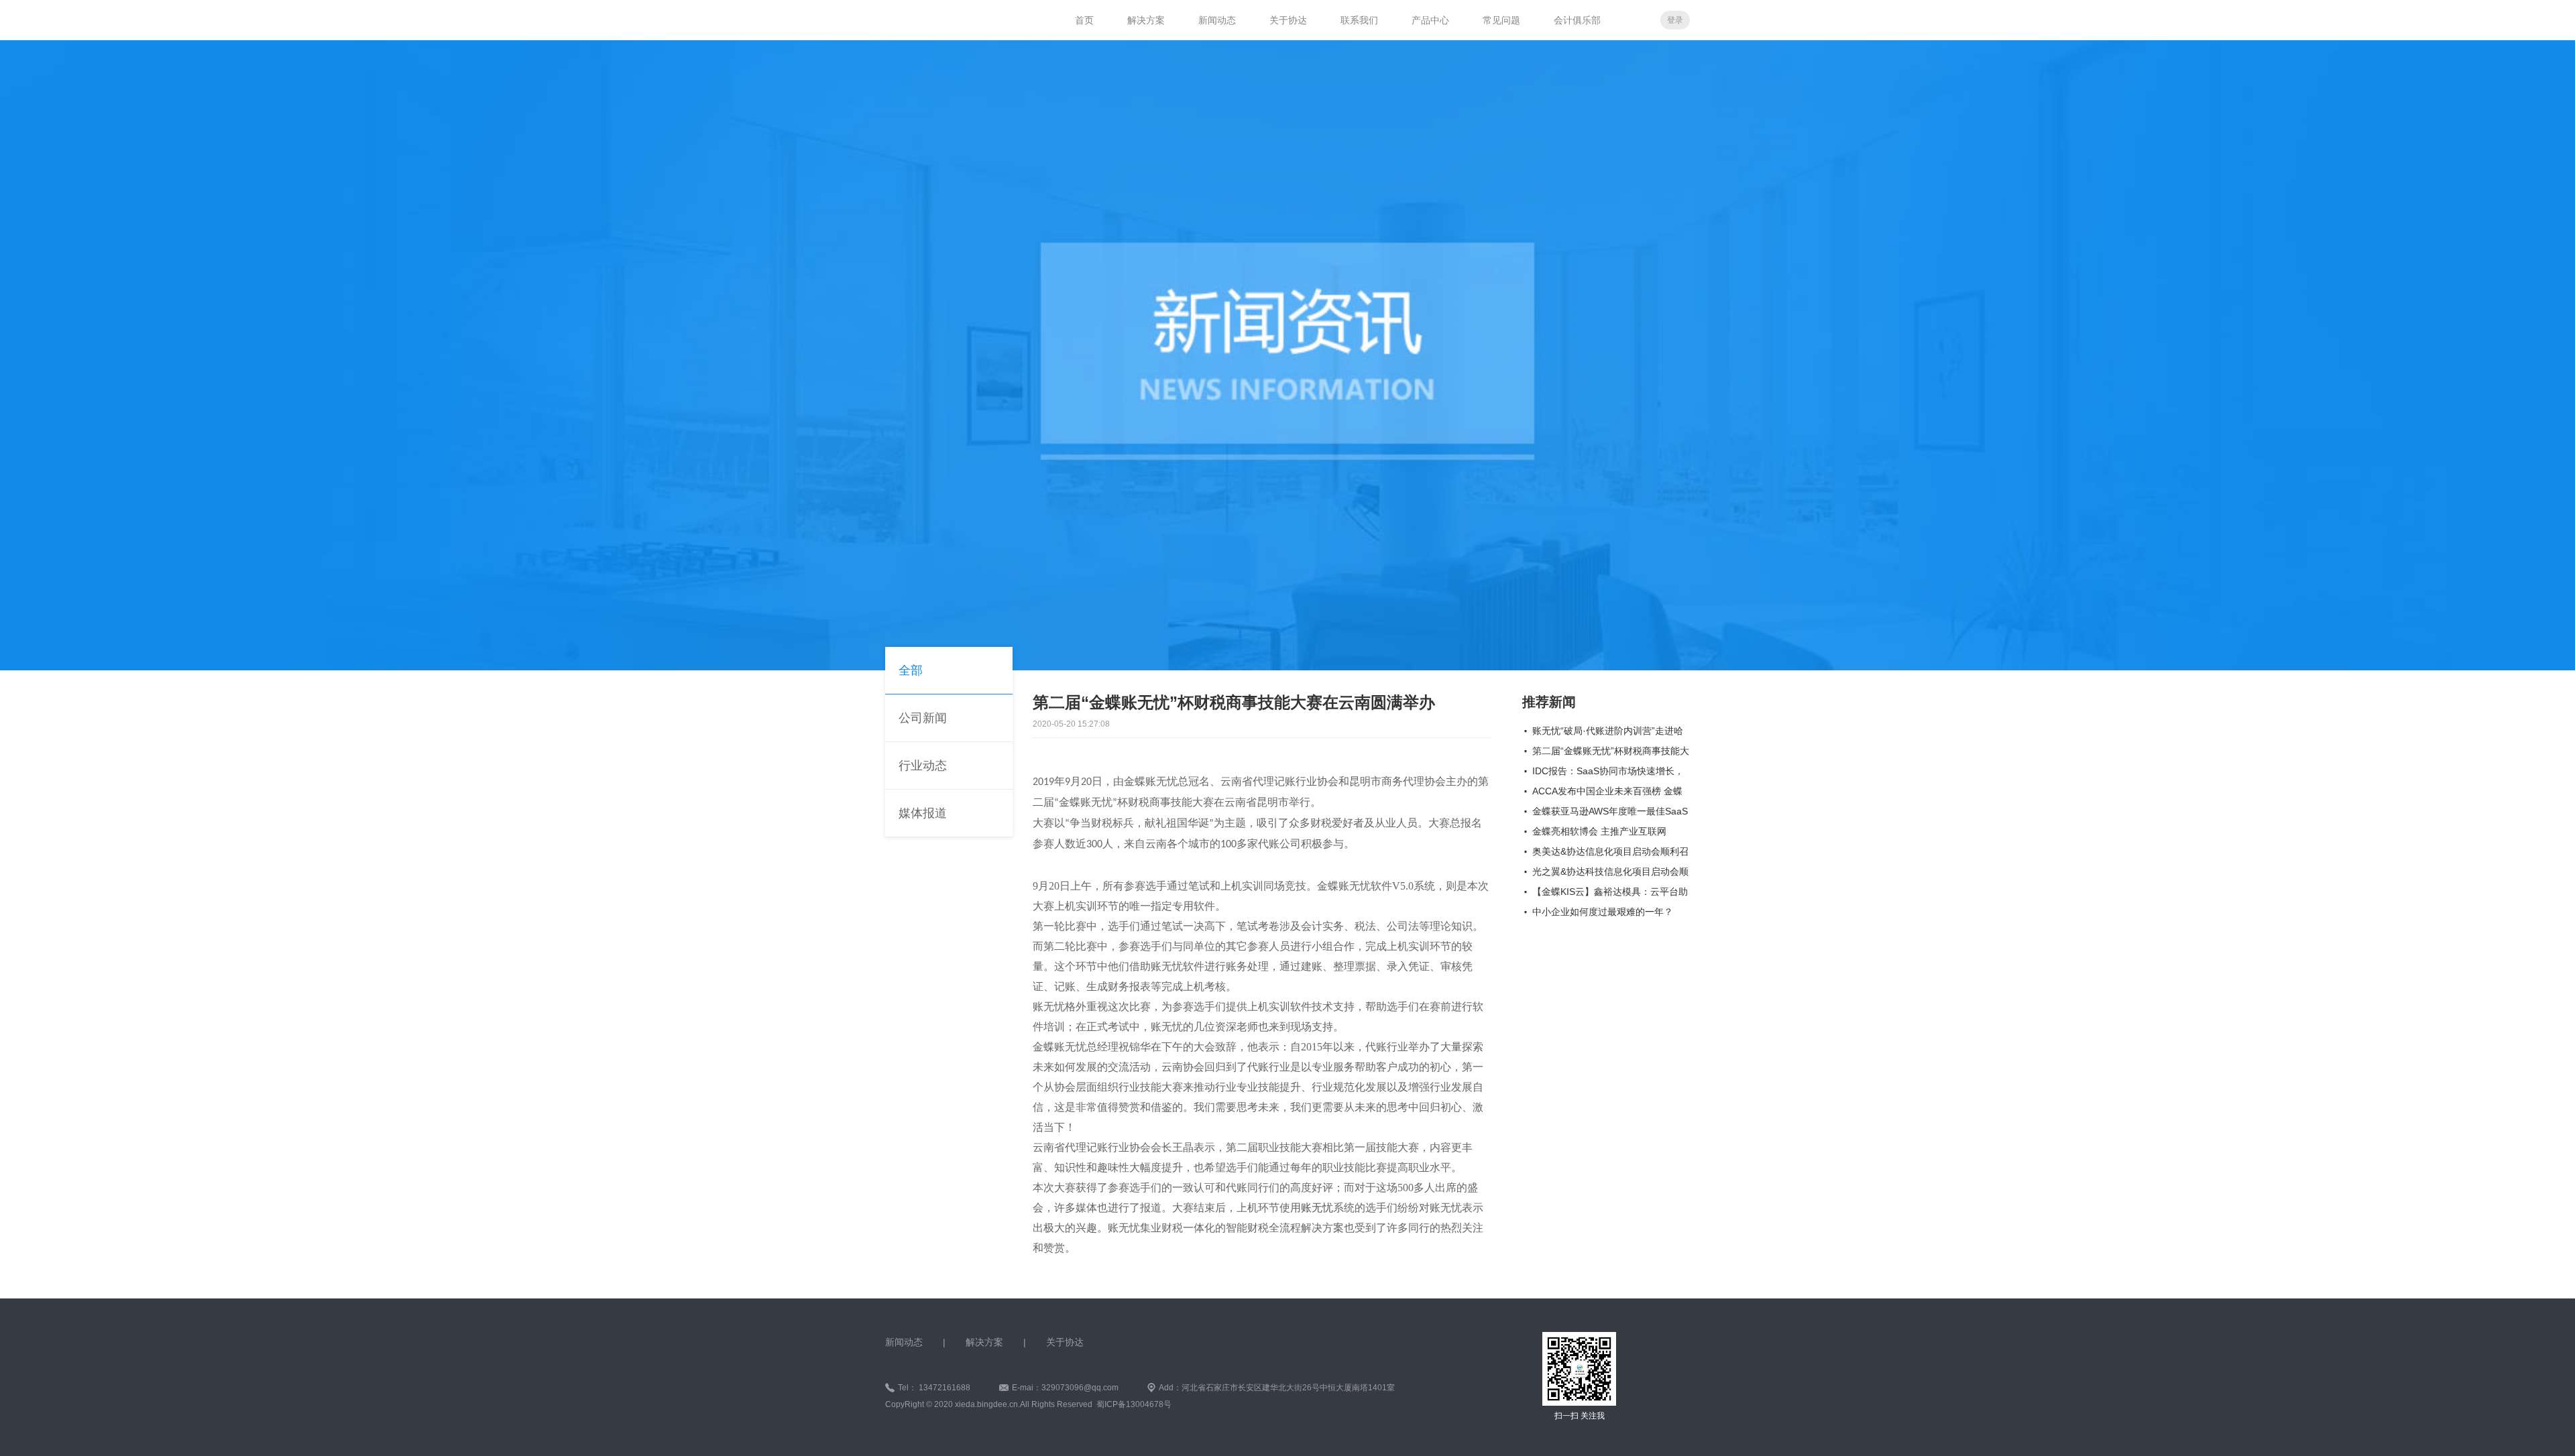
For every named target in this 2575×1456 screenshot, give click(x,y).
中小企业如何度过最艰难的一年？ (1603, 912)
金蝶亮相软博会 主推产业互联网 (1599, 831)
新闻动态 (1217, 20)
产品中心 (1430, 20)
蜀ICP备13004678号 (1134, 1404)
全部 (911, 670)
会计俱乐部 (1577, 20)
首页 (1084, 20)
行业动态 (923, 766)
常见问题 (1501, 20)
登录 (1675, 20)
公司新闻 (923, 718)
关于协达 (1288, 20)
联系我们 (1359, 20)
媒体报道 (923, 813)
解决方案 (1146, 20)
